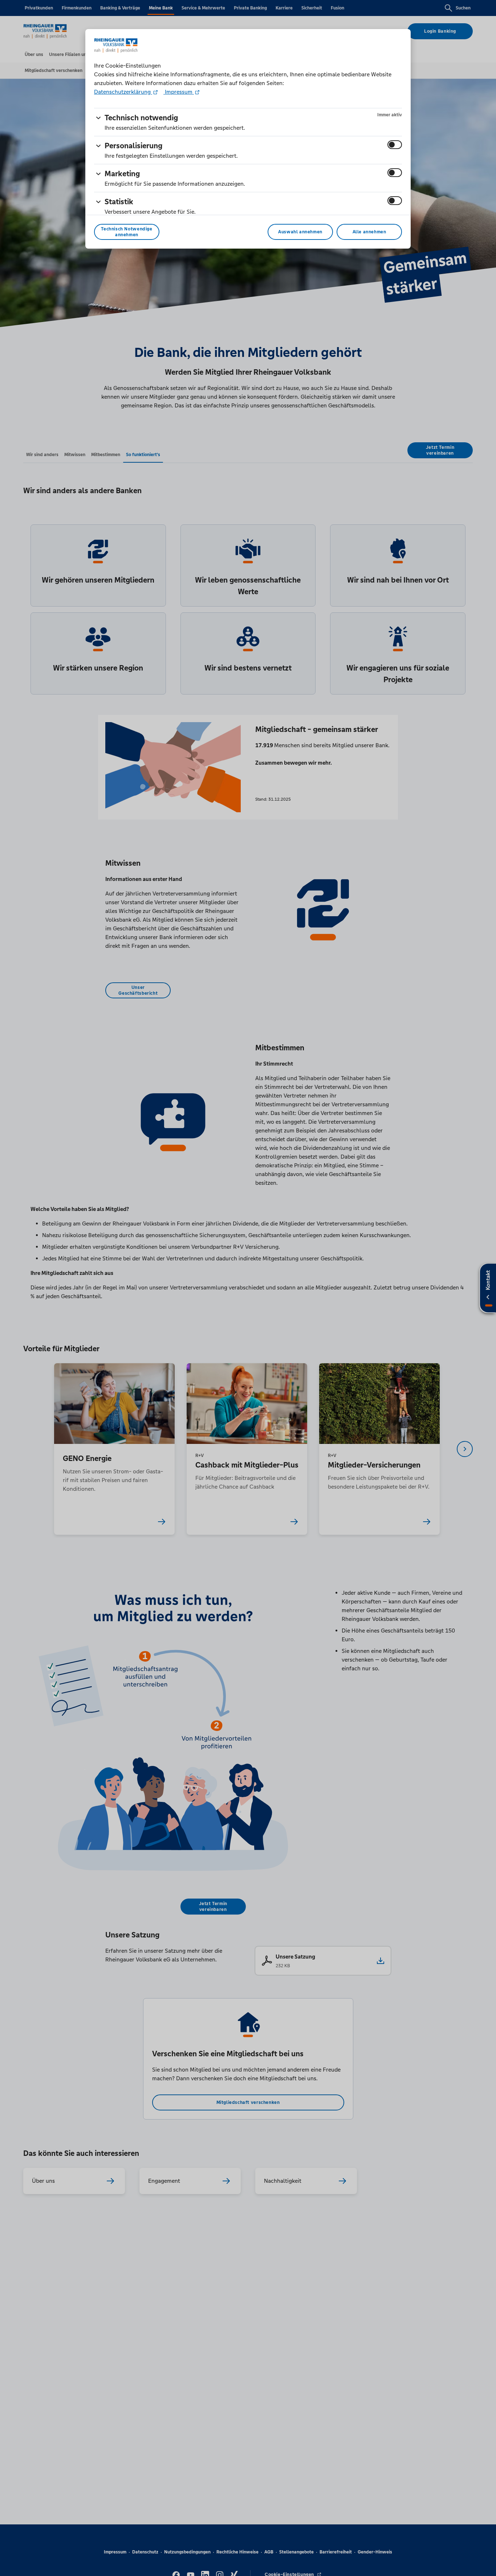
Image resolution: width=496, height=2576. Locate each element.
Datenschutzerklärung (123, 92)
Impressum (179, 92)
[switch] (395, 145)
